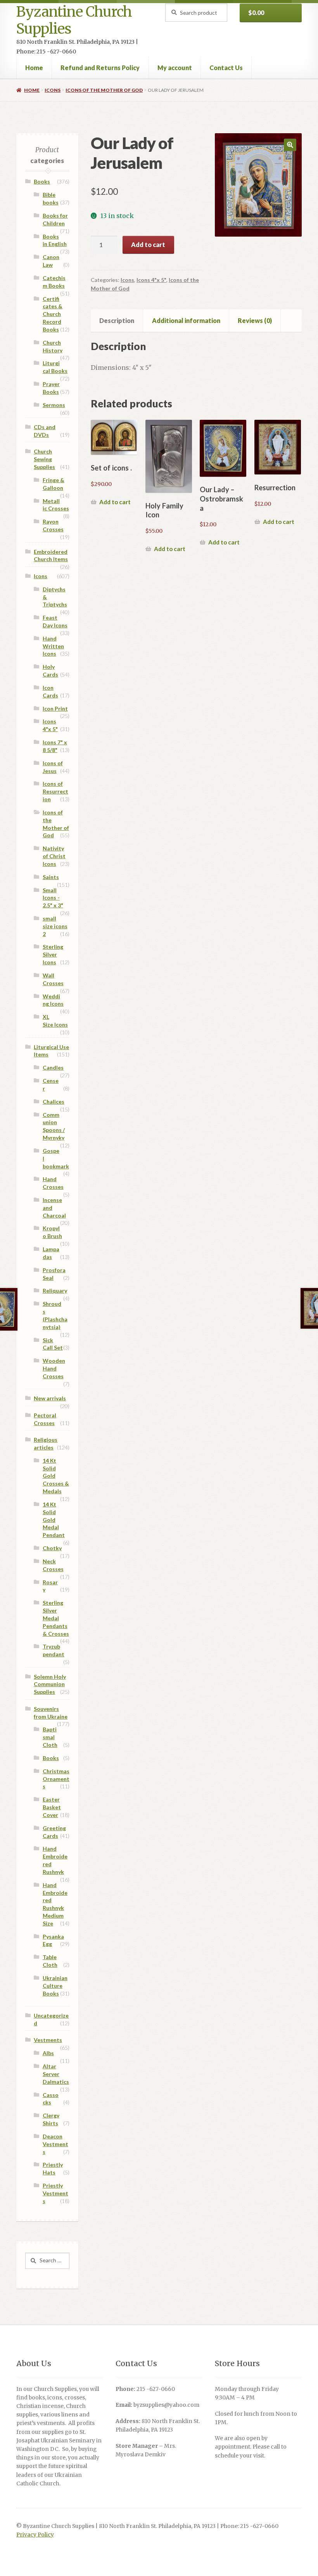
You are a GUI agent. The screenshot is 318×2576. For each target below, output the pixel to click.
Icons (53, 90)
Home (34, 68)
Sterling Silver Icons (53, 954)
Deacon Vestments (55, 2144)
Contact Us (226, 68)
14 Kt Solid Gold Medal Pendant (54, 1520)
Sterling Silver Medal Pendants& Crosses (56, 1618)
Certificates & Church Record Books (53, 314)
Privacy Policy (35, 2535)
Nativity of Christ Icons (54, 856)
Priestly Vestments (55, 2193)
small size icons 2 (55, 926)
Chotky (52, 1548)
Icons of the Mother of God (104, 90)
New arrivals (50, 1398)
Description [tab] (117, 320)
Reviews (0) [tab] (255, 320)
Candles (53, 1067)
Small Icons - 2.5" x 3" (53, 898)
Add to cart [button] (115, 502)
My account (175, 68)
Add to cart (148, 245)
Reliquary (55, 1291)
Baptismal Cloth (50, 1737)
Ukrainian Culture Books (55, 1986)
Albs (48, 2053)
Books (42, 181)
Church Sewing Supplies (44, 459)
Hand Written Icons (53, 646)
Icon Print (55, 708)
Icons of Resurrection (55, 791)
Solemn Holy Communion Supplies (50, 1684)
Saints (51, 877)
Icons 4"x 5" (151, 280)
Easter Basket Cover (52, 1807)
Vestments (48, 2040)
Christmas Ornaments (56, 1779)
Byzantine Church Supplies (74, 20)
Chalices (54, 1102)
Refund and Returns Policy (100, 68)
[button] (290, 145)
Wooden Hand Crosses (54, 1368)
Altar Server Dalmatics (56, 2074)
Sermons (54, 405)
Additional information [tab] (186, 320)
